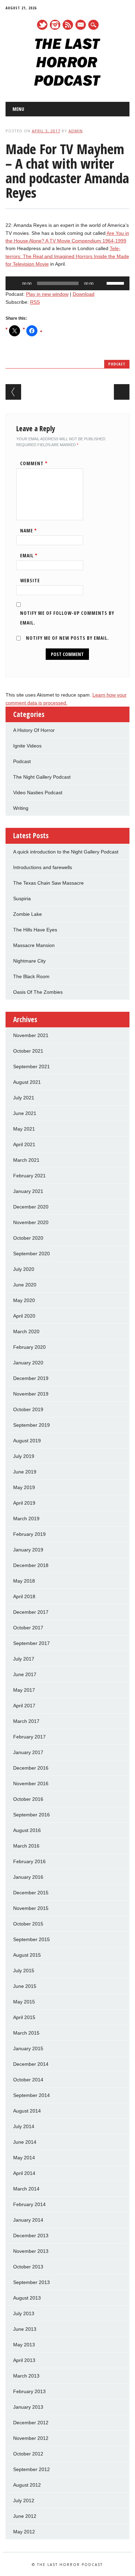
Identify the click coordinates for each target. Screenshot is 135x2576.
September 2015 (31, 1939)
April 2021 (24, 1144)
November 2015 (31, 1908)
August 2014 (27, 2111)
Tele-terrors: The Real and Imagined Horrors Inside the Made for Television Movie (67, 256)
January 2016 (28, 1877)
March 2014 (26, 2189)
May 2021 (24, 1129)
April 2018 (24, 1596)
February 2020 (29, 1347)
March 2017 (26, 1721)
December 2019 (31, 1378)
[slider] (116, 283)
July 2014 (24, 2126)
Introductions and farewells (43, 867)
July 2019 (24, 1456)
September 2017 (31, 1643)
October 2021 (28, 1051)
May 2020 (24, 1300)
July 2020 (24, 1269)
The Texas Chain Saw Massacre (48, 883)
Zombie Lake (28, 914)
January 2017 (28, 1752)
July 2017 (24, 1659)
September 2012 (31, 2469)
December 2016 (31, 1768)
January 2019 (28, 1550)
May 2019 (24, 1487)
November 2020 (31, 1222)
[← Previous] (13, 392)
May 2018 (24, 1581)
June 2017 (25, 1674)
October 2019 (28, 1409)
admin (76, 131)
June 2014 (25, 2142)
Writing (21, 808)
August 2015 (27, 1955)
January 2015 (28, 2048)
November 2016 (31, 1783)
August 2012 (27, 2485)
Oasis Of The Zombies (38, 992)
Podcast (117, 364)
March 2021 (26, 1160)
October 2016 (28, 1799)
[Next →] (122, 392)
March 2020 (26, 1331)
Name (29, 530)
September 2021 (31, 1066)
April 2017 (24, 1706)
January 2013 (28, 2407)
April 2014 (24, 2173)
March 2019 (26, 1519)
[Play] (15, 283)
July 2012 (24, 2500)
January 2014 (28, 2220)
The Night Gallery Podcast (42, 777)
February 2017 (29, 1737)
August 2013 (27, 2298)
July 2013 (24, 2313)
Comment (34, 463)
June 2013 (25, 2329)
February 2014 (29, 2204)
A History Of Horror (34, 730)
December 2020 (31, 1207)
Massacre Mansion (34, 945)
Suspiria (22, 898)
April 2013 (24, 2360)
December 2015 (31, 1893)
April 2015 (24, 2017)
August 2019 (27, 1441)
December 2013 (31, 2236)
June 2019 (25, 1472)
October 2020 (28, 1238)
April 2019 (24, 1503)
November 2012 (31, 2438)
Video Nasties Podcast (38, 793)
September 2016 (31, 1815)
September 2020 (31, 1254)
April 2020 (24, 1316)
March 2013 (26, 2376)
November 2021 (31, 1035)
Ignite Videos (27, 746)
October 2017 (28, 1628)
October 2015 (28, 1924)
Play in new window (47, 294)
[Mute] (101, 283)
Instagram (55, 25)
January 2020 (28, 1363)
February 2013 (29, 2391)
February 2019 (29, 1534)
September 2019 (31, 1425)
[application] (68, 283)
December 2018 (31, 1565)
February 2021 (29, 1176)
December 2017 (31, 1612)
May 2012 (24, 2532)
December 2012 (31, 2423)
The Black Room (31, 976)
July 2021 (24, 1098)
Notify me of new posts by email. (67, 638)
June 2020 (25, 1285)
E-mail (81, 25)
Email (29, 555)
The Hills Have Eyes (35, 930)
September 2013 (31, 2282)
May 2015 (24, 2002)
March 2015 (26, 2033)
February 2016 (29, 1861)
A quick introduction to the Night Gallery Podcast (66, 852)
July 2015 (24, 1971)
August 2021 (27, 1082)
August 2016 (27, 1830)
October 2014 (28, 2080)
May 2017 (24, 1690)
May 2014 (24, 2158)
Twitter (42, 25)
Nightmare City (29, 961)
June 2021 (25, 1113)
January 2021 (28, 1191)
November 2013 (31, 2251)
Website (30, 580)
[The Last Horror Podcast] (67, 84)
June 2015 (25, 1986)
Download (84, 294)
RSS (68, 25)
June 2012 (25, 2516)
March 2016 (26, 1846)
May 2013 (24, 2345)
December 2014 (31, 2064)
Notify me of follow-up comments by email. (67, 618)
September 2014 (31, 2095)
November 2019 (31, 1394)
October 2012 (28, 2454)
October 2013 (28, 2267)
